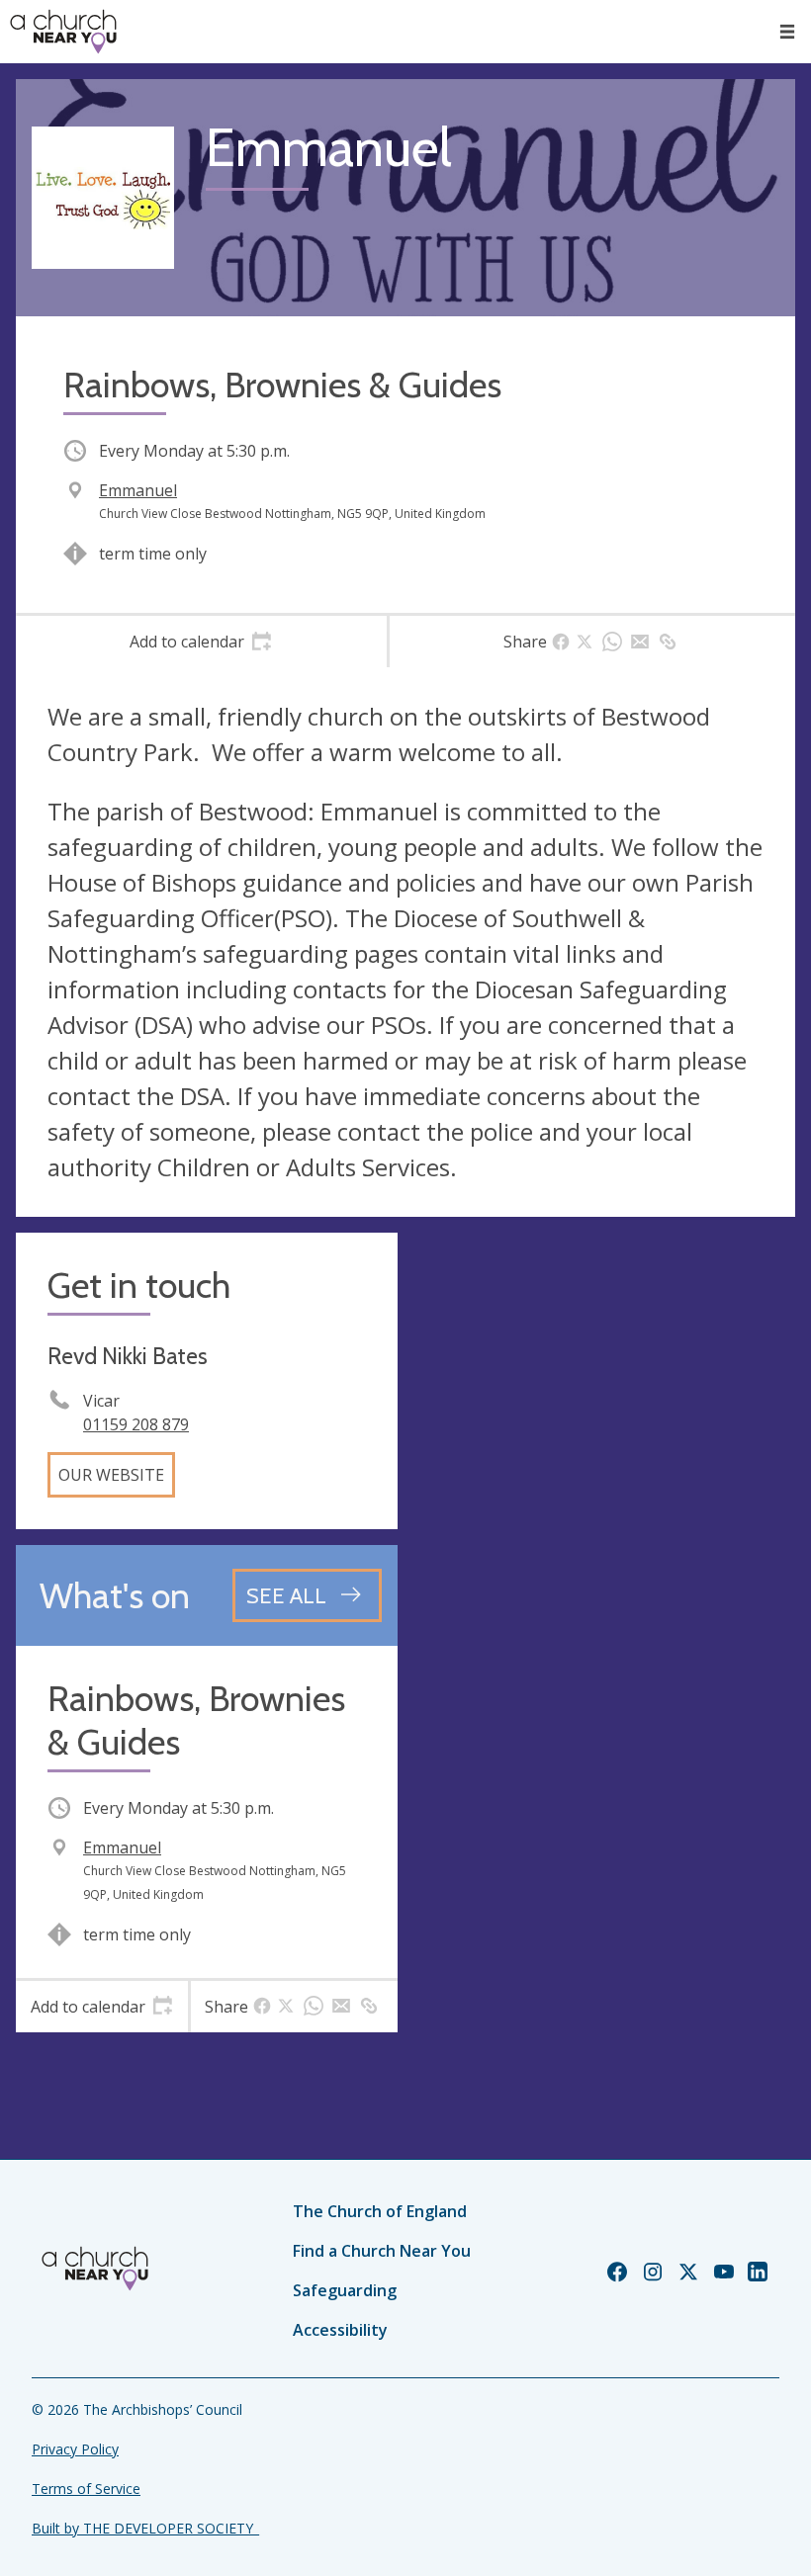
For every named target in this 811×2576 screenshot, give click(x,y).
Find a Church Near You (382, 2251)
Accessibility (340, 2330)
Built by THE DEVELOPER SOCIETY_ (145, 2528)
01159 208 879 (136, 1424)
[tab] (201, 642)
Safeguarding (345, 2290)
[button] (787, 32)
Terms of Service (86, 2489)
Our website (111, 1475)
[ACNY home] (63, 32)
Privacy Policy (75, 2449)
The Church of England (380, 2211)
